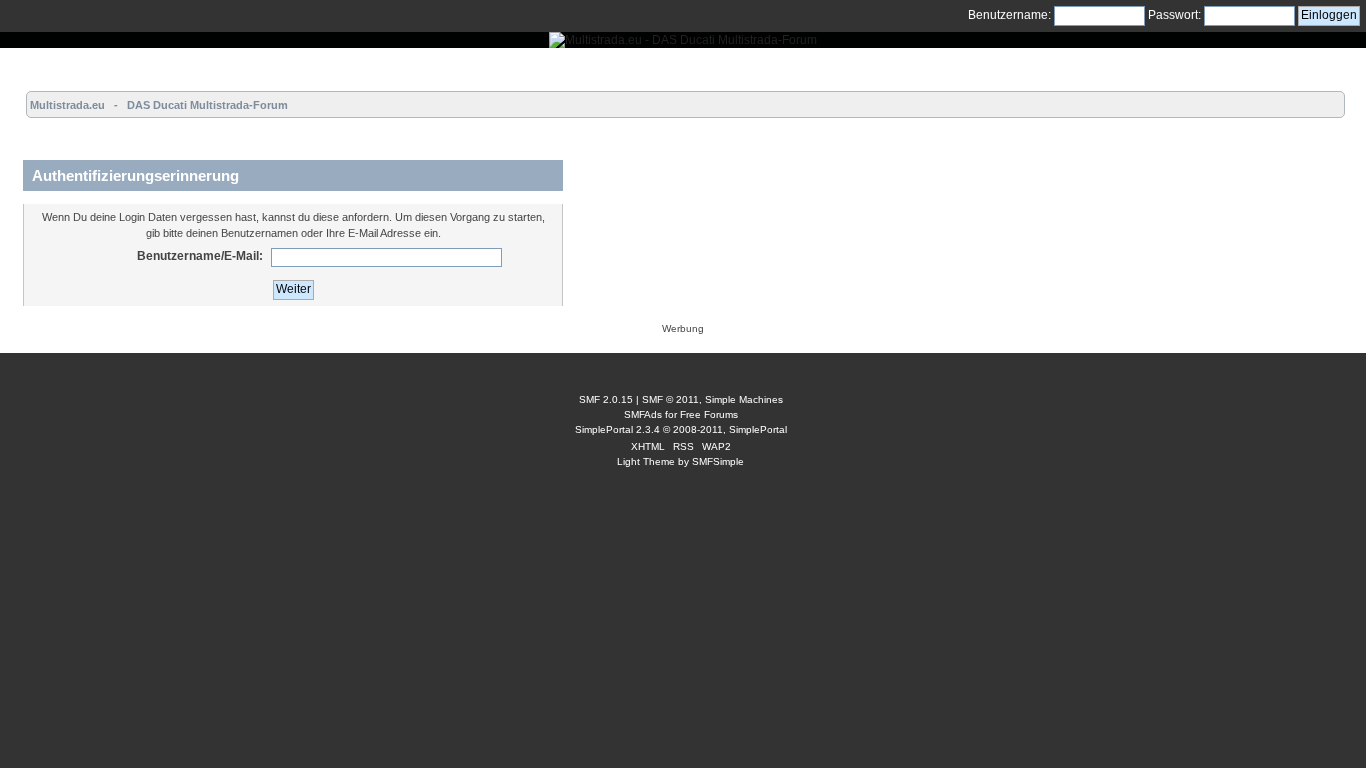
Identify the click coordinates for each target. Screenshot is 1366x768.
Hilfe (135, 66)
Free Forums (709, 414)
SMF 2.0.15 (606, 399)
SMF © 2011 (670, 399)
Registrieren (256, 66)
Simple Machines (744, 399)
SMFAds (643, 414)
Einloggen (186, 66)
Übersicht (35, 66)
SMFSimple (718, 461)
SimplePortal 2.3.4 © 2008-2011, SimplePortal (681, 429)
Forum (92, 66)
